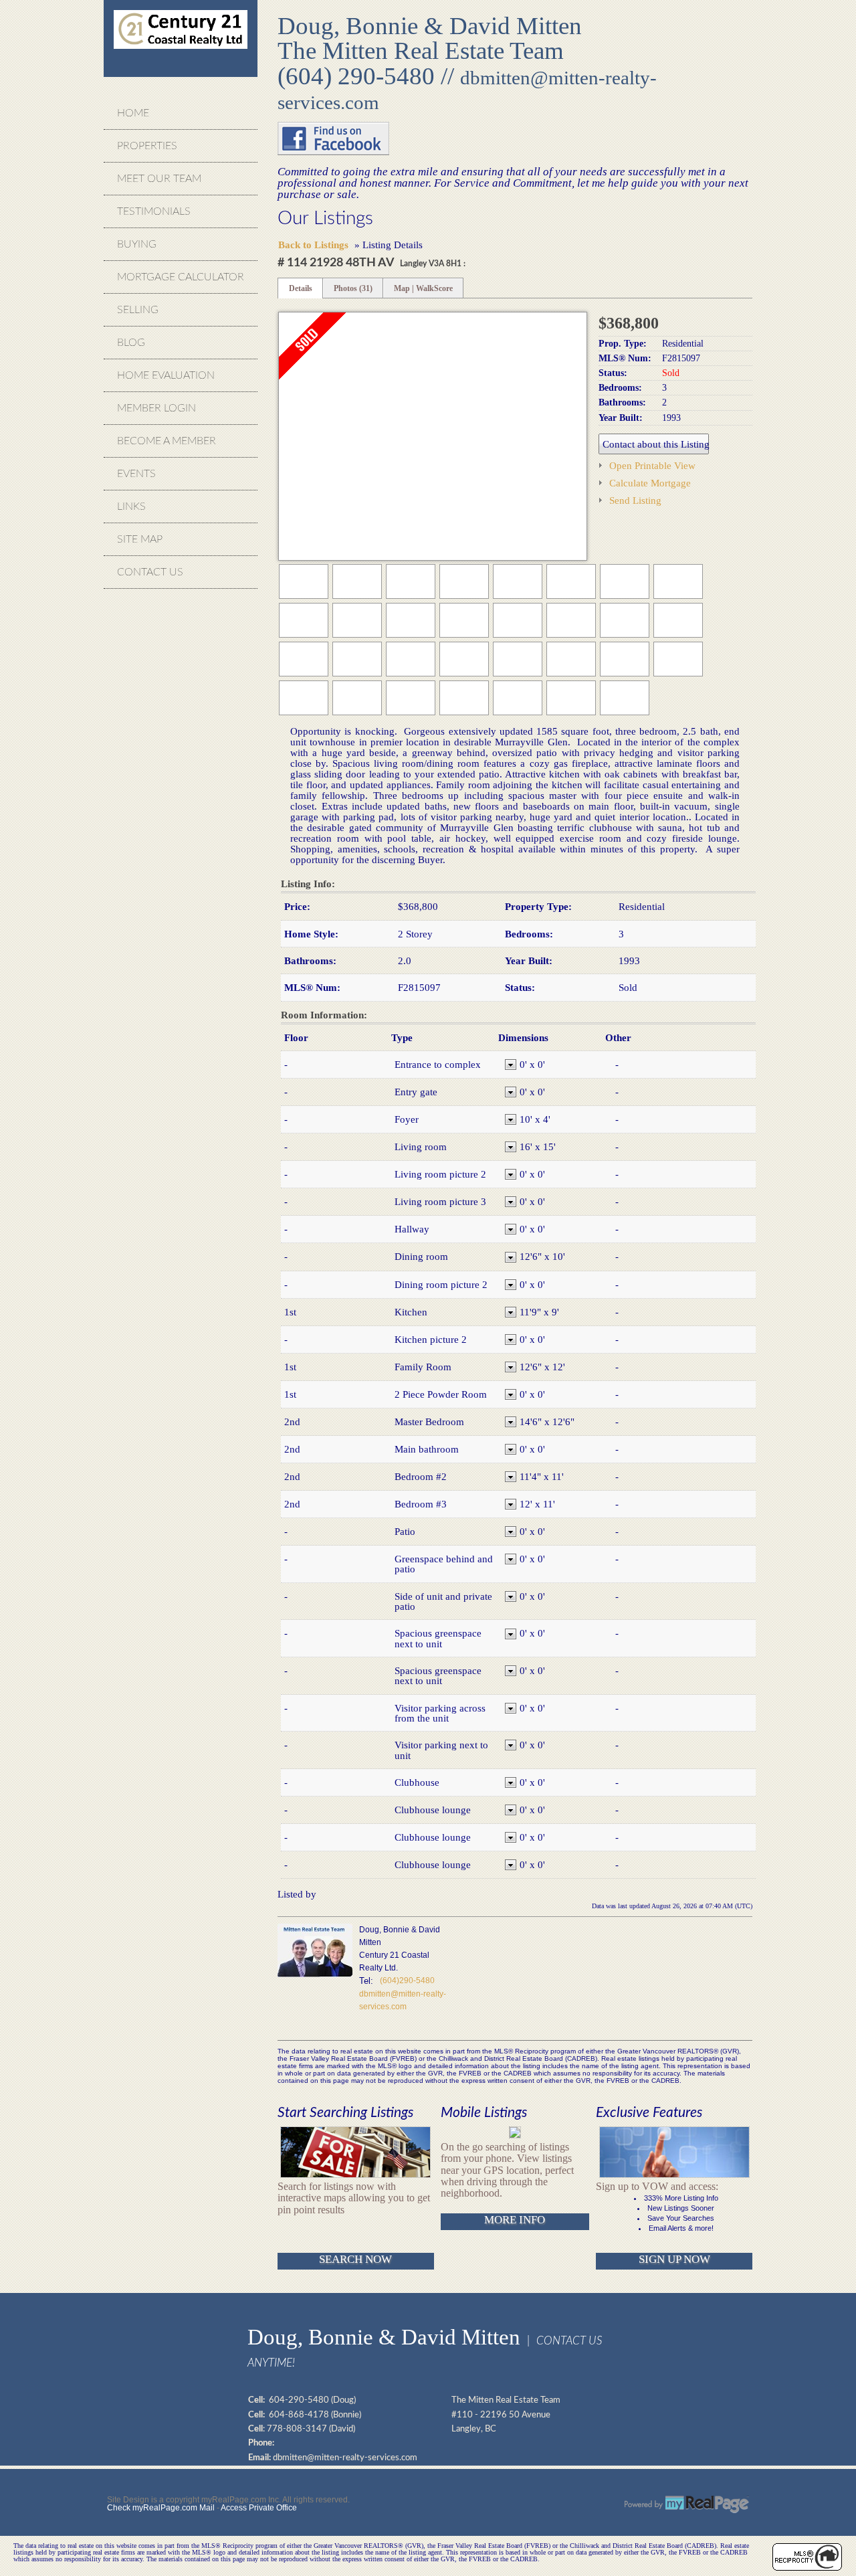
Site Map (140, 539)
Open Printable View (652, 465)
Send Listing (635, 500)
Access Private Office (259, 2508)
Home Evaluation (166, 375)
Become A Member (167, 441)
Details (301, 288)
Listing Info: (308, 884)
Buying (137, 244)
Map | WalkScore (423, 288)
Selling (138, 310)
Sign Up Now (674, 2259)
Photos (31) (353, 288)
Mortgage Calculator (181, 277)
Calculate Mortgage (650, 483)
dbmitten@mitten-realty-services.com (345, 2458)
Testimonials (154, 211)
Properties (147, 146)
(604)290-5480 (407, 1981)
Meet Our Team (159, 179)
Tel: (366, 1981)
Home (133, 113)
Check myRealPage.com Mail (161, 2508)
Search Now (355, 2259)
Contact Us (150, 572)
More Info (515, 2220)
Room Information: (324, 1015)
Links (131, 507)
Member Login (156, 408)
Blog (131, 343)
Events (136, 474)
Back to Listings (313, 245)
